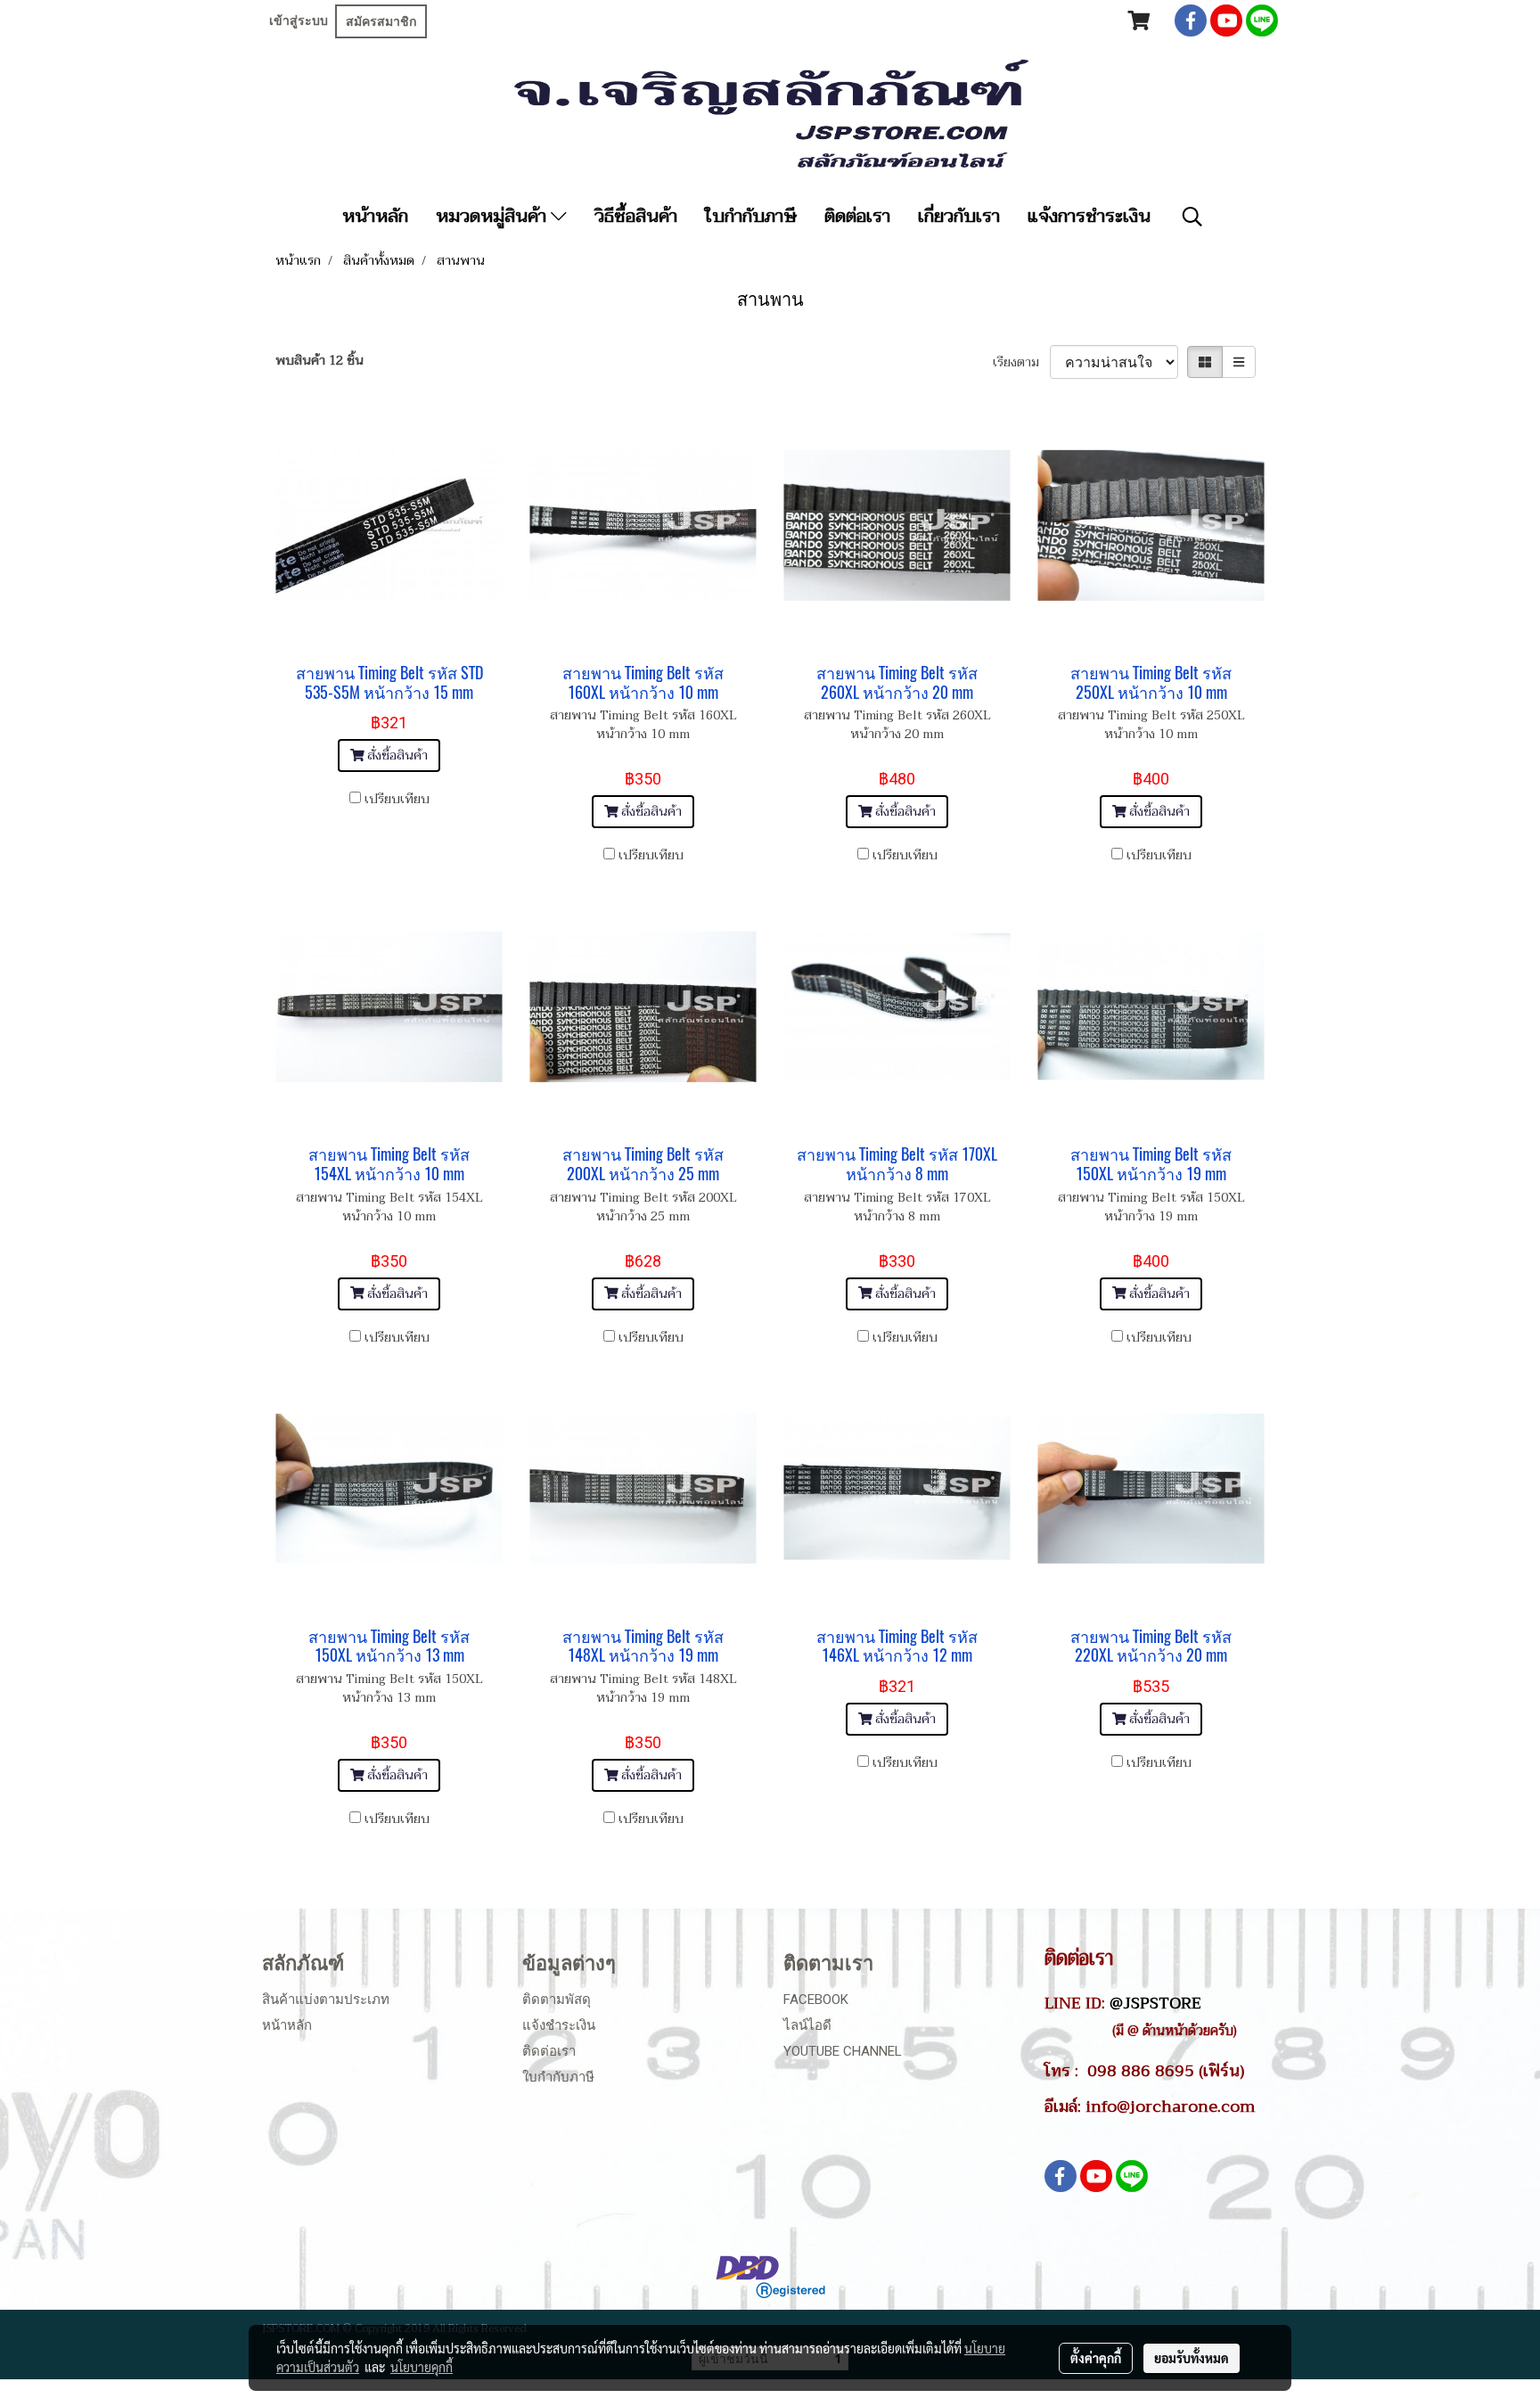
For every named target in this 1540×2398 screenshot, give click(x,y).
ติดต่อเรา (857, 217)
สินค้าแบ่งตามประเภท (326, 2000)
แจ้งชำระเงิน (559, 2025)
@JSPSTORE (1155, 2003)
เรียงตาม (1021, 362)
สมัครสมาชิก (381, 21)
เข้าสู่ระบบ (299, 21)
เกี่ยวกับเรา (959, 217)
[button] (1192, 217)
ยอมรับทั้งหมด (1192, 2358)
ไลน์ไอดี (807, 2025)
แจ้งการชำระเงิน (1089, 217)
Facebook (816, 2000)
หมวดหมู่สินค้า (493, 217)
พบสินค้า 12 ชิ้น (319, 361)
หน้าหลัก (375, 217)
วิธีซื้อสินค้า (636, 217)
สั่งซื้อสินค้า (396, 756)
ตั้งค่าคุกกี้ (1096, 2358)
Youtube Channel (843, 2051)
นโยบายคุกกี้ (422, 2367)
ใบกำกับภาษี (751, 217)
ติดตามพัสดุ (557, 2000)
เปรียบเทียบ (397, 799)
